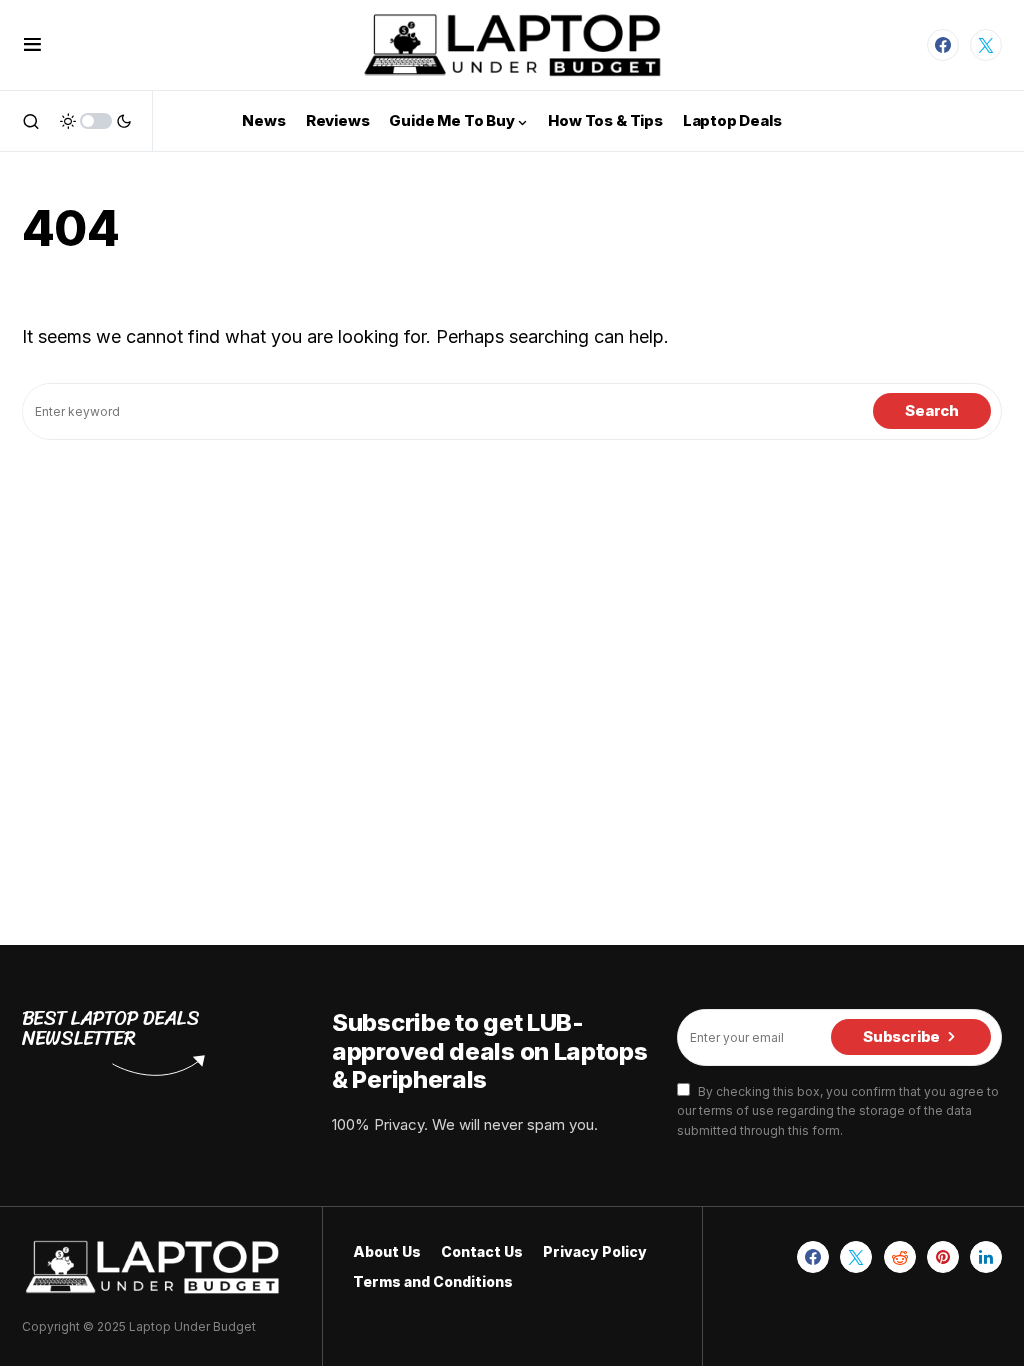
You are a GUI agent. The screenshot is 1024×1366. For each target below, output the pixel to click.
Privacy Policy (595, 1251)
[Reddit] (900, 1257)
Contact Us (482, 1251)
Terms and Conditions (433, 1281)
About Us (387, 1251)
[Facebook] (943, 45)
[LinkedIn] (986, 1257)
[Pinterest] (943, 1257)
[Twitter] (986, 45)
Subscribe (901, 1036)
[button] (32, 45)
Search (932, 410)
